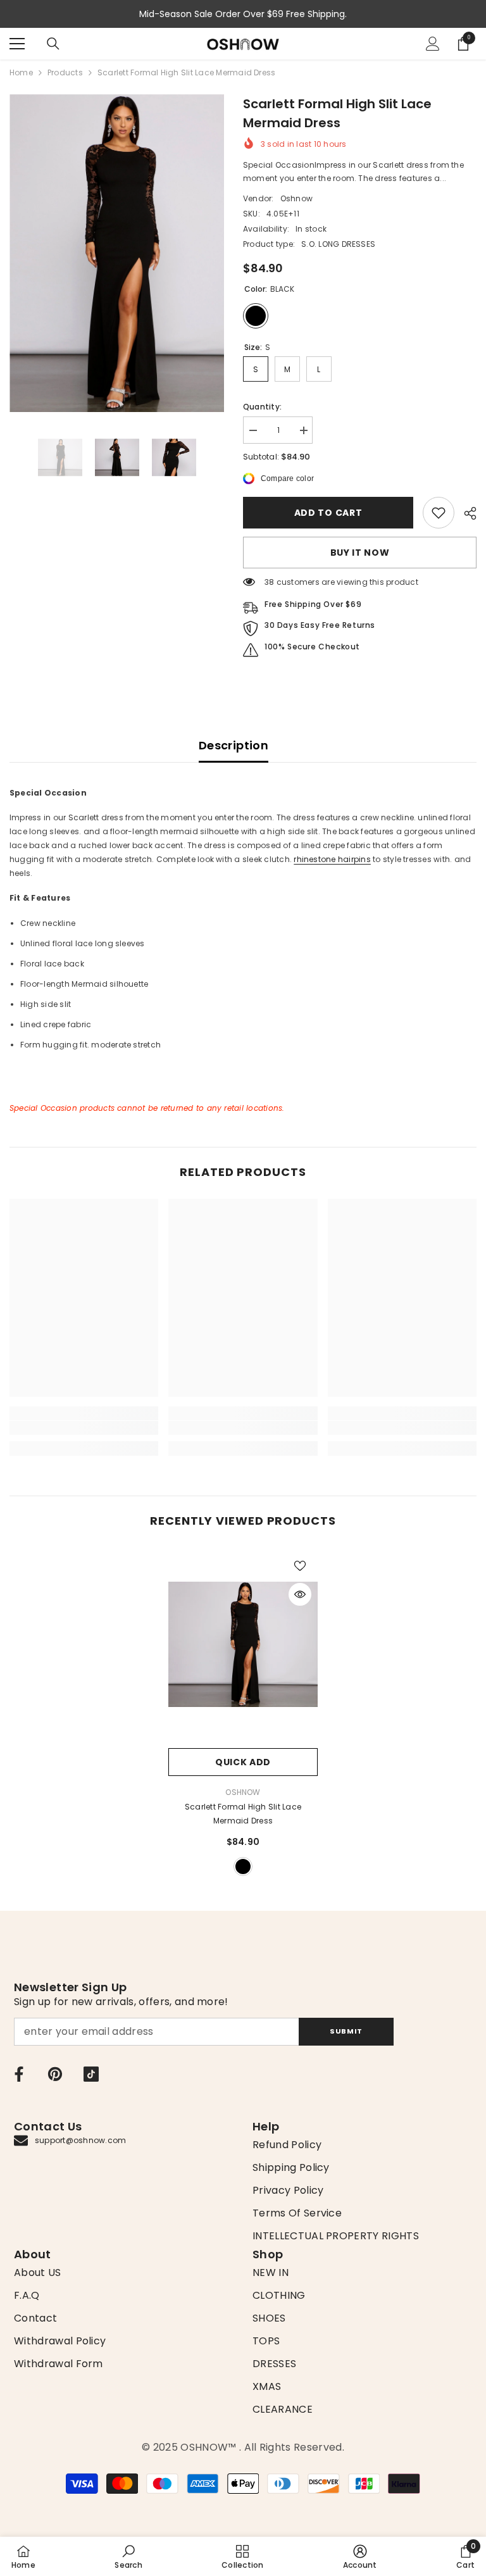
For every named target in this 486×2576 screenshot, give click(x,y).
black (243, 1866)
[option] (117, 253)
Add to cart (328, 513)
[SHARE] (465, 513)
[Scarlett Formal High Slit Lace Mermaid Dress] (243, 1645)
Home (21, 72)
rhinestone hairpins (332, 859)
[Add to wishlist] (300, 1565)
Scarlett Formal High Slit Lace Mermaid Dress (243, 1814)
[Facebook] (19, 2074)
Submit (346, 2031)
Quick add (243, 1762)
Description (234, 745)
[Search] (53, 44)
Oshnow (296, 198)
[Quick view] (300, 1594)
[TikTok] (91, 2074)
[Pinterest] (55, 2074)
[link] (439, 513)
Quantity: (262, 407)
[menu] (17, 44)
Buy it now (360, 553)
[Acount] (433, 44)
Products (65, 72)
